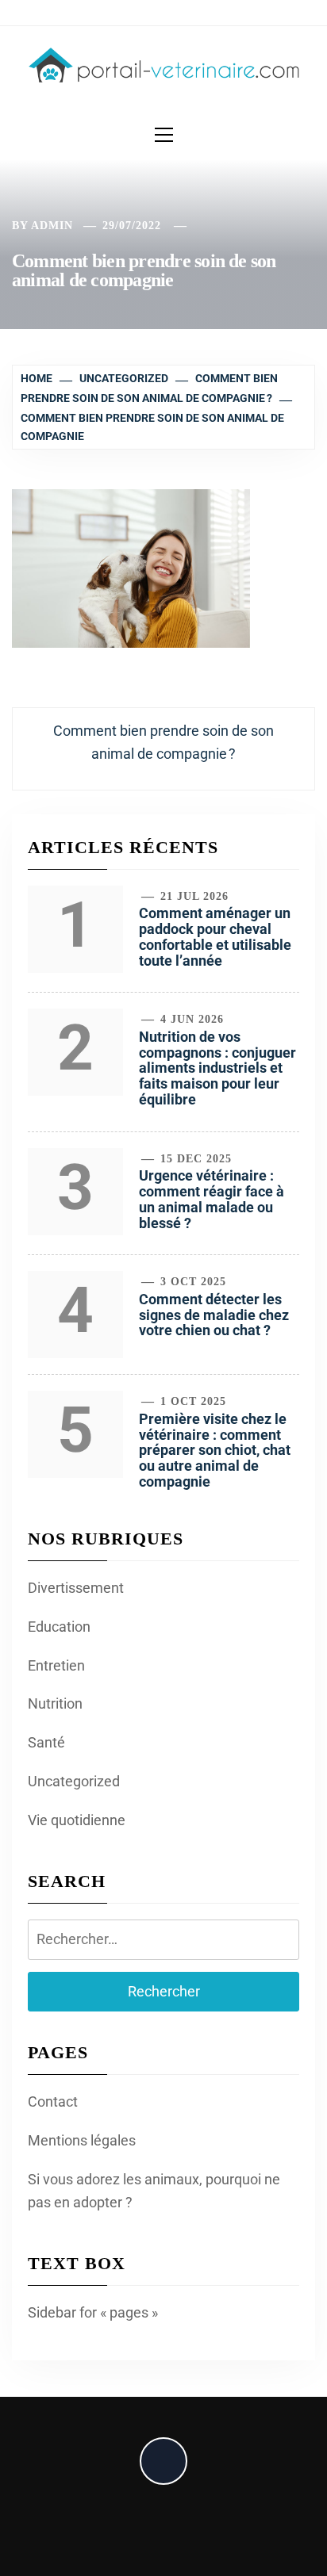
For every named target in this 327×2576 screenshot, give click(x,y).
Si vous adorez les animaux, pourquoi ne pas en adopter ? (154, 2191)
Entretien (56, 1665)
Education (59, 1627)
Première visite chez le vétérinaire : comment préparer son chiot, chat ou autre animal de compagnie (215, 1450)
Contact (53, 2101)
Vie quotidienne (77, 1820)
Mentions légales (82, 2140)
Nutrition (55, 1703)
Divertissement (76, 1588)
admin (52, 226)
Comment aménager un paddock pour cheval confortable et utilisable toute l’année (215, 936)
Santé (46, 1742)
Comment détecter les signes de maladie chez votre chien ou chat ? (214, 1315)
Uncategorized (74, 1781)
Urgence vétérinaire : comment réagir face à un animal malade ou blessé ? (212, 1199)
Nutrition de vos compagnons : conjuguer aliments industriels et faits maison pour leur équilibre (217, 1068)
